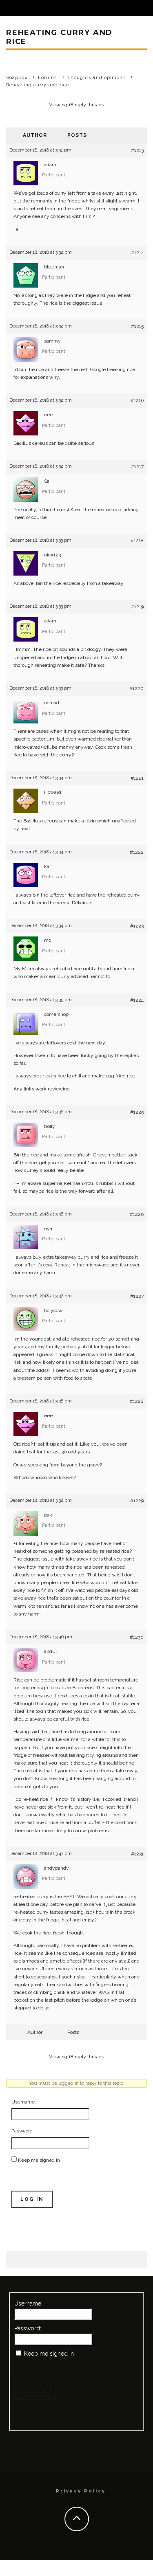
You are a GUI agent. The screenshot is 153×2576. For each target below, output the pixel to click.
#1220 (136, 688)
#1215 (137, 326)
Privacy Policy (81, 2491)
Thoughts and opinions (96, 78)
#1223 (137, 926)
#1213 (137, 150)
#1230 (137, 1637)
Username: (24, 2102)
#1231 (137, 1854)
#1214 (137, 253)
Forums (48, 78)
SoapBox (17, 78)
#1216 (137, 400)
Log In (32, 2199)
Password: (23, 2131)
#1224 (137, 1000)
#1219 (137, 607)
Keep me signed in (39, 2160)
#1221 (137, 778)
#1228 (137, 1401)
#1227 (137, 1296)
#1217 (137, 466)
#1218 (137, 541)
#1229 (137, 1501)
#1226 (137, 1214)
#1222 (137, 852)
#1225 (137, 1112)
